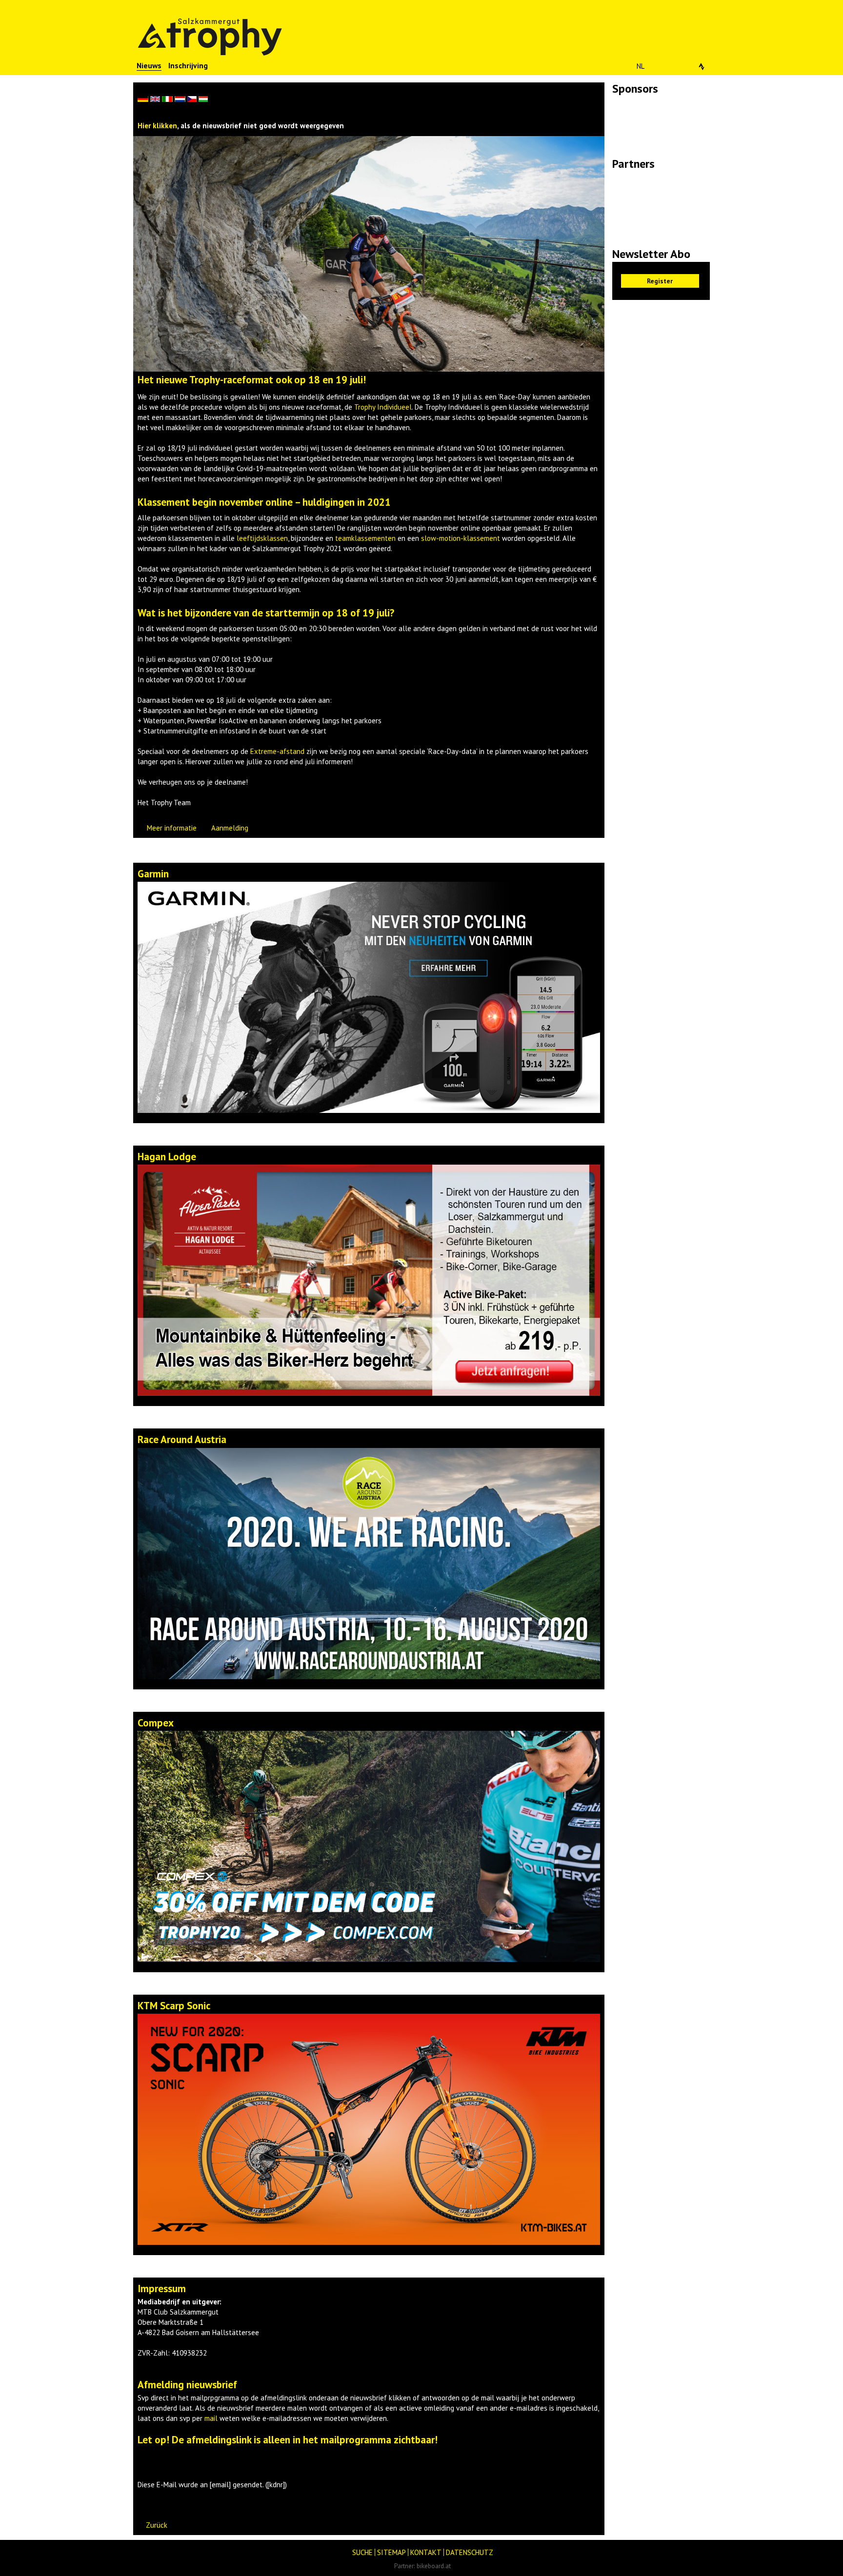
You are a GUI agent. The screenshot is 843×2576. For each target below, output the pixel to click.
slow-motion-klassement (461, 538)
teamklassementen (365, 538)
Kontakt (426, 2552)
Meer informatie (172, 828)
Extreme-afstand (277, 751)
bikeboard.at (434, 2566)
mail (211, 2418)
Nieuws (149, 65)
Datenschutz (470, 2552)
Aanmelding (230, 828)
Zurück (157, 2525)
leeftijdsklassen (262, 538)
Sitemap (391, 2552)
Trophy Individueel (383, 407)
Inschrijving (188, 65)
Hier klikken (157, 126)
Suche (362, 2552)
